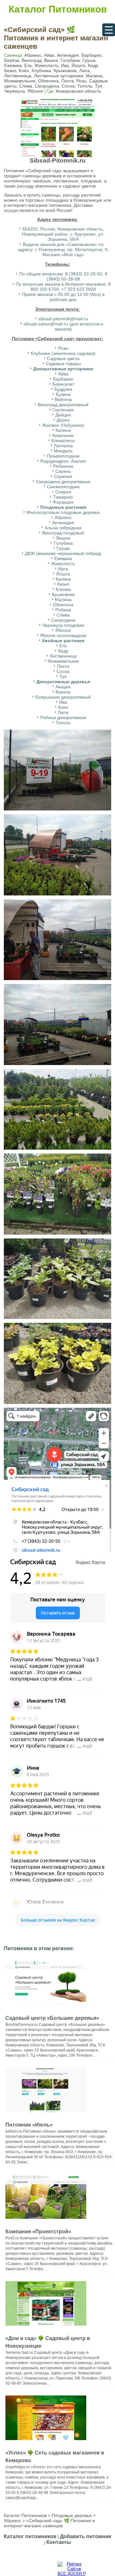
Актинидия (68, 55)
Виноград (32, 60)
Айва (49, 55)
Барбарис (92, 55)
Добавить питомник (86, 2536)
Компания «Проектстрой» (38, 2232)
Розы (81, 81)
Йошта (78, 65)
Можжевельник (20, 81)
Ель (28, 65)
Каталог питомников (30, 2536)
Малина (94, 76)
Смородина (47, 86)
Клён (24, 71)
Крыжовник (65, 71)
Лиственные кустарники (59, 76)
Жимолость (46, 65)
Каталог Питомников (58, 9)
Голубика (70, 60)
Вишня (51, 60)
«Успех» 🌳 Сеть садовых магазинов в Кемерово (55, 2457)
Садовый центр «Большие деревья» (52, 2018)
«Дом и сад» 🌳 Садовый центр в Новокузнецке (48, 2342)
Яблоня (35, 91)
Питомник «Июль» (29, 2125)
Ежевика (13, 65)
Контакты (59, 2542)
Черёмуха (15, 91)
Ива (65, 65)
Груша (89, 60)
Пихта (68, 81)
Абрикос (33, 55)
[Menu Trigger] (109, 30)
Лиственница (18, 76)
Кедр (93, 65)
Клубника (41, 71)
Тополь (85, 86)
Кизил (10, 71)
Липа (84, 71)
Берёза (12, 60)
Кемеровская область (78, 91)
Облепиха (48, 81)
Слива (26, 86)
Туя (99, 86)
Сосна (68, 86)
